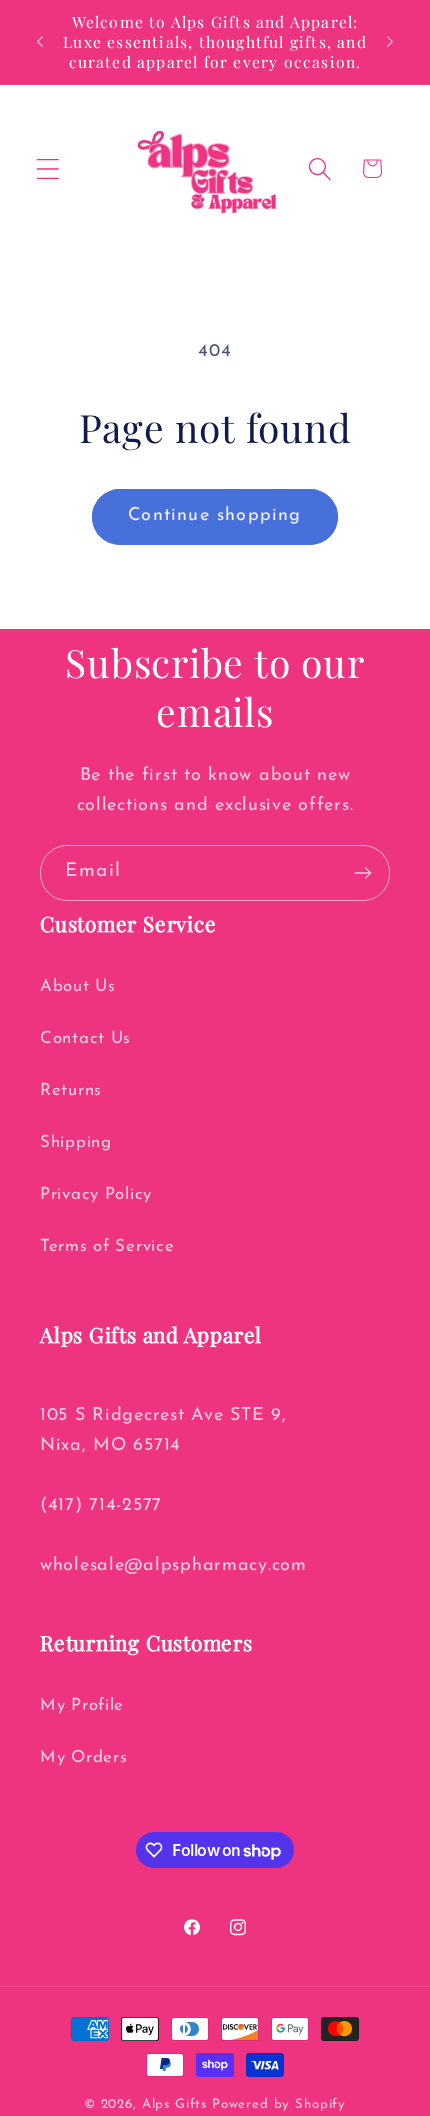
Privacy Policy (96, 1194)
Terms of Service (107, 1246)
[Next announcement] (390, 42)
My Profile (82, 1705)
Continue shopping (214, 516)
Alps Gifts (177, 2104)
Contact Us (85, 1038)
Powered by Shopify (279, 2104)
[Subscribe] (362, 873)
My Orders (83, 1757)
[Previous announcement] (40, 42)
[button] (48, 168)
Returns (71, 1090)
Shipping (76, 1142)
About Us (78, 986)
